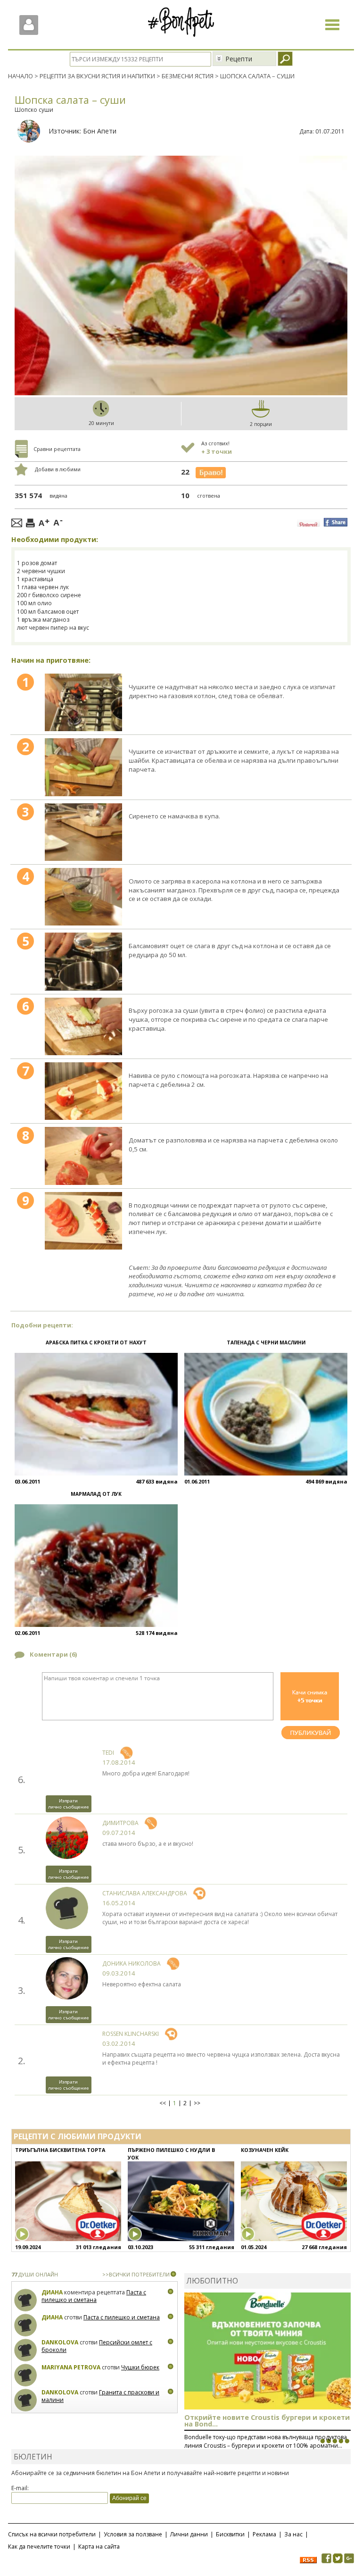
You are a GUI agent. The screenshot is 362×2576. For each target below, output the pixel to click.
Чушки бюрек (140, 2367)
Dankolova (60, 2342)
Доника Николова (132, 1963)
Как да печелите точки (39, 2547)
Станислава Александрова (145, 1893)
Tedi (108, 1753)
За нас (293, 2534)
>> (197, 2103)
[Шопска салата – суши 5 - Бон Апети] (83, 961)
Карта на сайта (99, 2547)
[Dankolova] (26, 2350)
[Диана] (26, 2300)
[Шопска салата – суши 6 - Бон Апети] (83, 1026)
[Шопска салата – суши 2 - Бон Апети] (83, 767)
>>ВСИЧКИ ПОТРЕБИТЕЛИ (136, 2274)
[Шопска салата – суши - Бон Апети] (83, 702)
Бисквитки (230, 2534)
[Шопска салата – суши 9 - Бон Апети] (83, 1221)
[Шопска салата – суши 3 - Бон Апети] (83, 832)
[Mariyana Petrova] (26, 2375)
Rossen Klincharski (131, 2034)
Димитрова (120, 1823)
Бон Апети (100, 131)
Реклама (264, 2534)
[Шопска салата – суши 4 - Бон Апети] (83, 897)
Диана (52, 2292)
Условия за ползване (133, 2534)
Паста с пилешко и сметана (94, 2296)
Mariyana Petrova (71, 2367)
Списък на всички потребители (52, 2534)
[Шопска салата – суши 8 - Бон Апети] (83, 1156)
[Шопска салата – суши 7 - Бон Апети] (83, 1091)
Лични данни (189, 2534)
